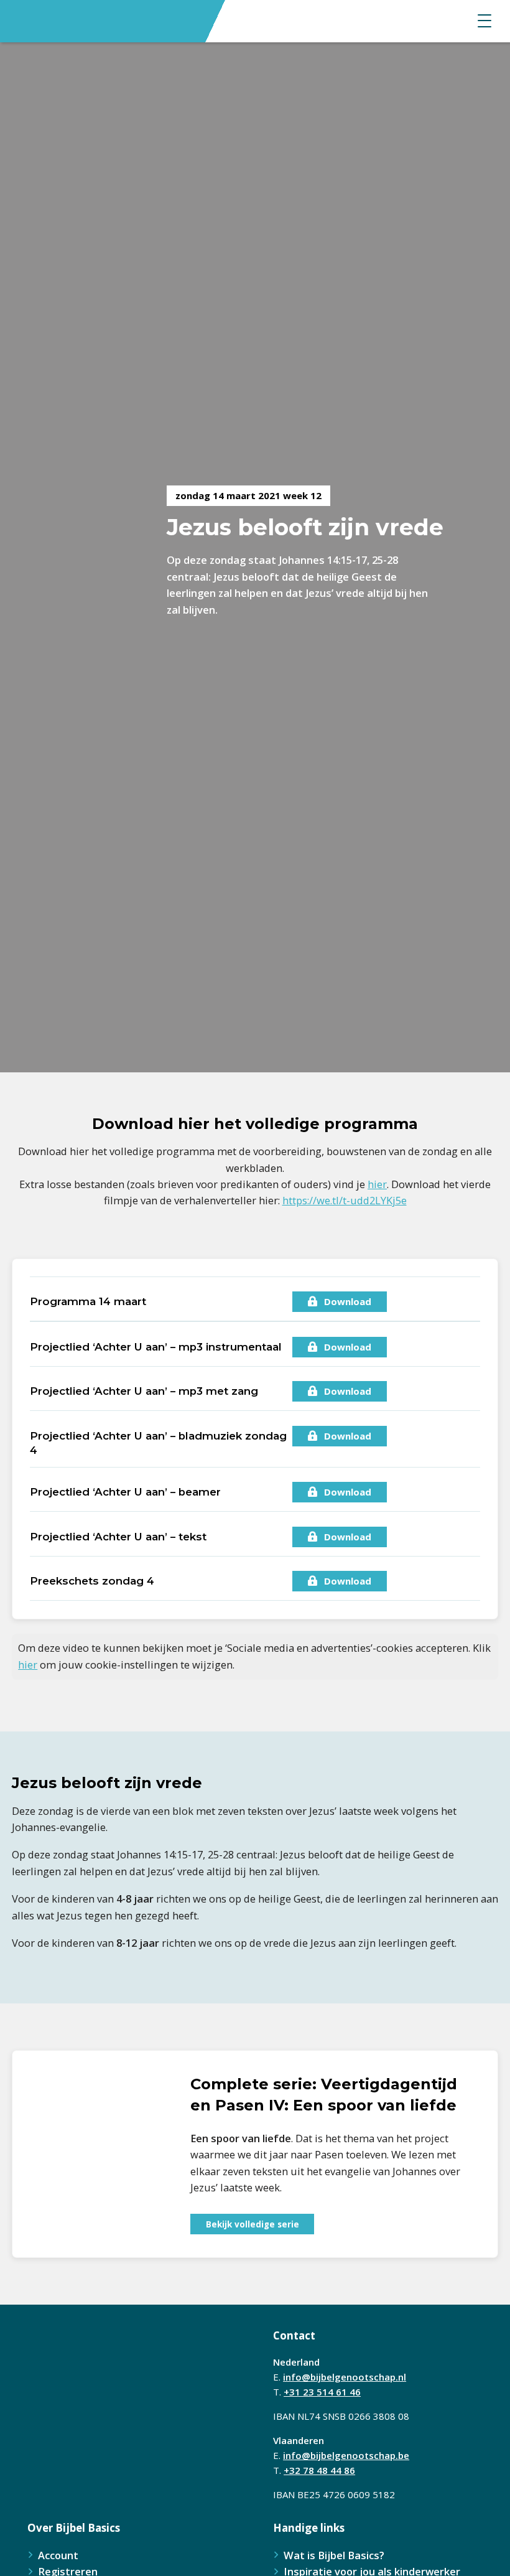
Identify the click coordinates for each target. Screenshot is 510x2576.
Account (58, 2555)
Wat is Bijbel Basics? (334, 2555)
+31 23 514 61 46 (322, 2392)
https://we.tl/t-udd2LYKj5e (345, 1200)
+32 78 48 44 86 (319, 2470)
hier (377, 1184)
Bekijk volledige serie (253, 2224)
